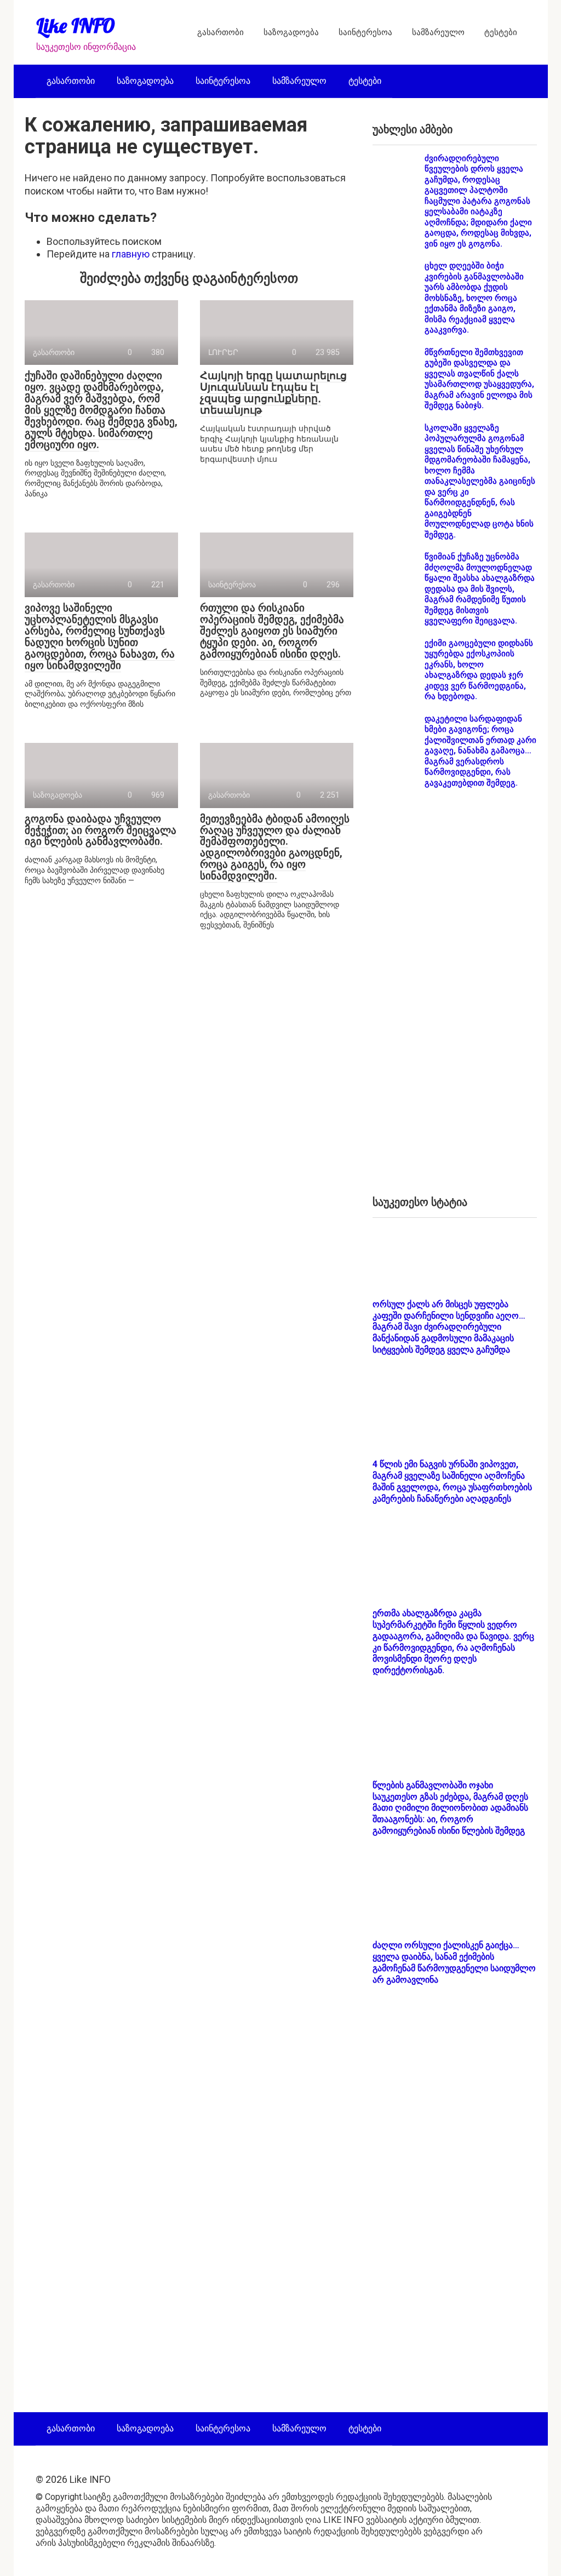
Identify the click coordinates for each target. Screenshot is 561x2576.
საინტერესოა (365, 32)
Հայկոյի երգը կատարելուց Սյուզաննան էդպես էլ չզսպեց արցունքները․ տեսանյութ (273, 393)
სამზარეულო (438, 32)
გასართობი (221, 32)
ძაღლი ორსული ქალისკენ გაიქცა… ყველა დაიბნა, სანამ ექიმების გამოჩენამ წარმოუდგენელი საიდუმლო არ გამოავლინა (454, 1962)
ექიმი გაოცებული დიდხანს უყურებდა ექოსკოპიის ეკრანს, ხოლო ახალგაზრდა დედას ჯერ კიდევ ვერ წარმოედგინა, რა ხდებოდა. (479, 670)
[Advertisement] (455, 1001)
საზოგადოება (291, 32)
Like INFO (76, 25)
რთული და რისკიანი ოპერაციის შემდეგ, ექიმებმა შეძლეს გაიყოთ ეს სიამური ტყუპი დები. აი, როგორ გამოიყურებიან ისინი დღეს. (272, 631)
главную (131, 254)
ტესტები (501, 32)
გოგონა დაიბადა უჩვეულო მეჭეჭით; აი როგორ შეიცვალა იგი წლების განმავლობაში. (101, 830)
